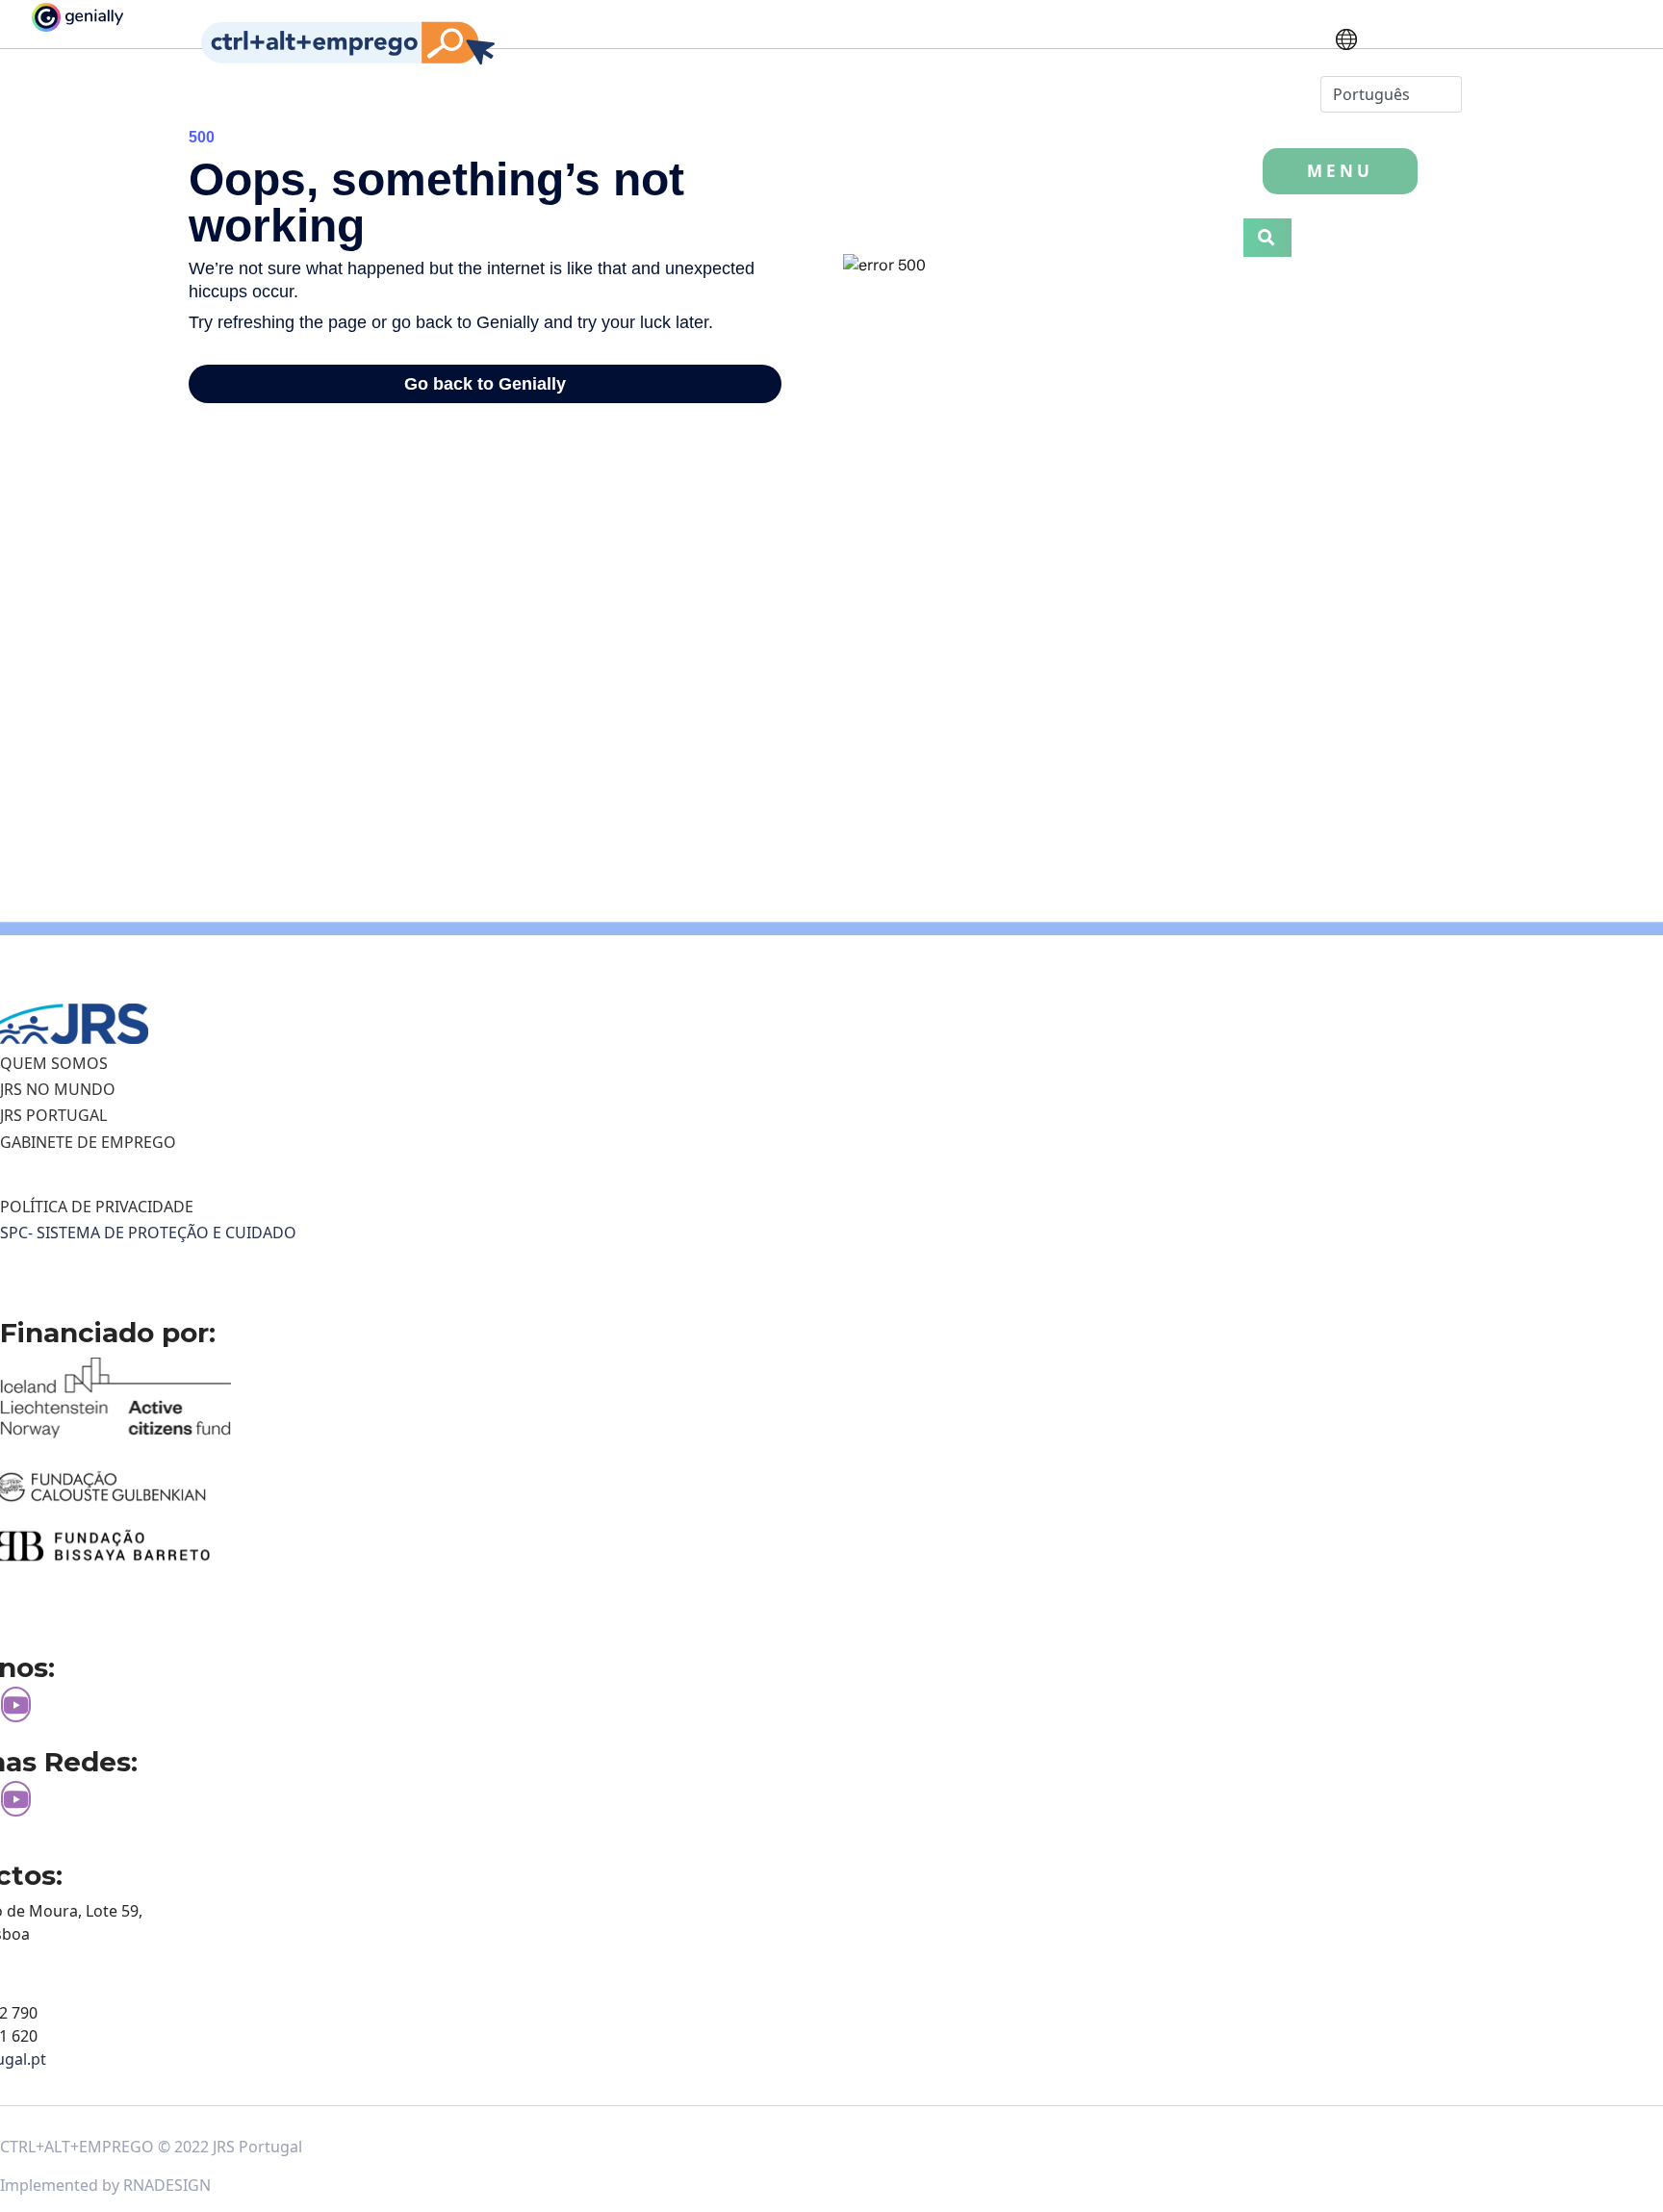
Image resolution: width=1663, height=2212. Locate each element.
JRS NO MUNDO (58, 1089)
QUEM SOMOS (54, 1063)
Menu (1340, 171)
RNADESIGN (167, 2185)
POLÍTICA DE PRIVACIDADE (97, 1207)
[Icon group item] (16, 1704)
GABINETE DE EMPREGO (88, 1142)
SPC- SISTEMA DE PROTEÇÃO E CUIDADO (148, 1233)
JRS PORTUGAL (53, 1115)
